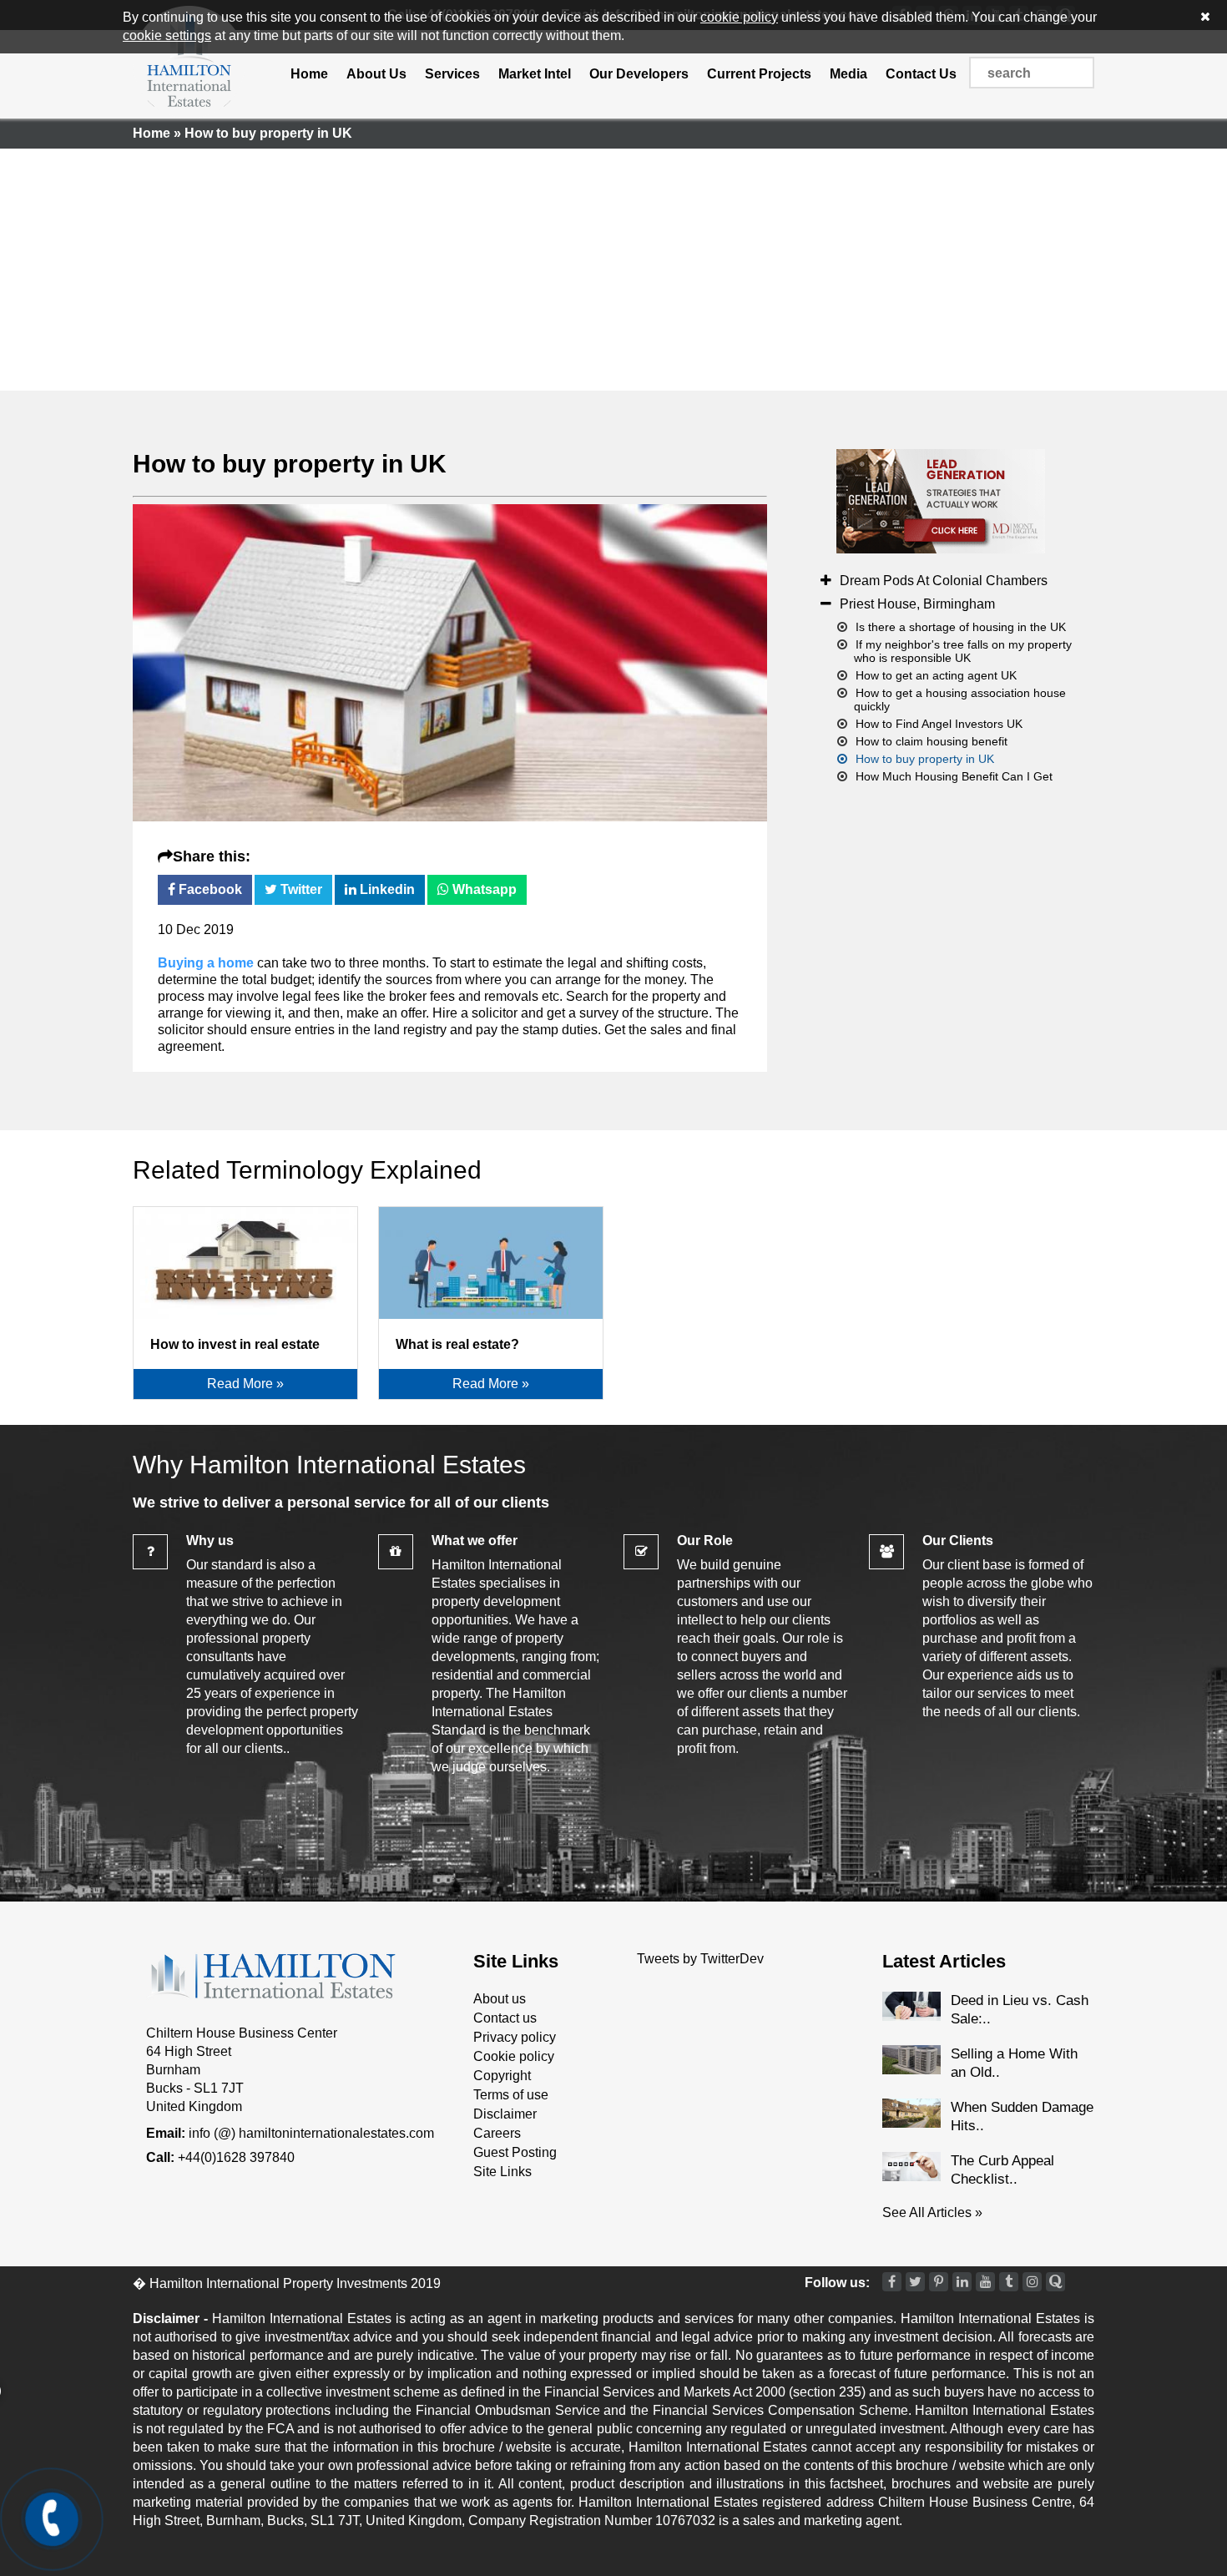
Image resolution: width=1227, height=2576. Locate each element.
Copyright (502, 2076)
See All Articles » (932, 2212)
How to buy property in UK (290, 464)
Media (848, 74)
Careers (497, 2133)
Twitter (300, 889)
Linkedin (386, 889)
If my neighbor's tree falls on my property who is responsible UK (963, 651)
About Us (376, 74)
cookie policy (739, 17)
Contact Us (921, 74)
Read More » (245, 1384)
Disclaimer (505, 2114)
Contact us (505, 2018)
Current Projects (759, 74)
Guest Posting (515, 2152)
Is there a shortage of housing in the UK (961, 627)
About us (500, 1999)
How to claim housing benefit (932, 741)
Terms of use (511, 2095)
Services (452, 74)
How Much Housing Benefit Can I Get (954, 776)
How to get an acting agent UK (936, 675)
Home (309, 74)
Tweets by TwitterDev (700, 1959)
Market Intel (535, 74)
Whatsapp (483, 889)
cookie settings (167, 35)
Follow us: (837, 2283)
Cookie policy (514, 2056)
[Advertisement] (613, 265)
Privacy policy (515, 2037)
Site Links (502, 2172)
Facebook (209, 889)
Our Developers (639, 74)
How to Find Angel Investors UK (939, 724)
